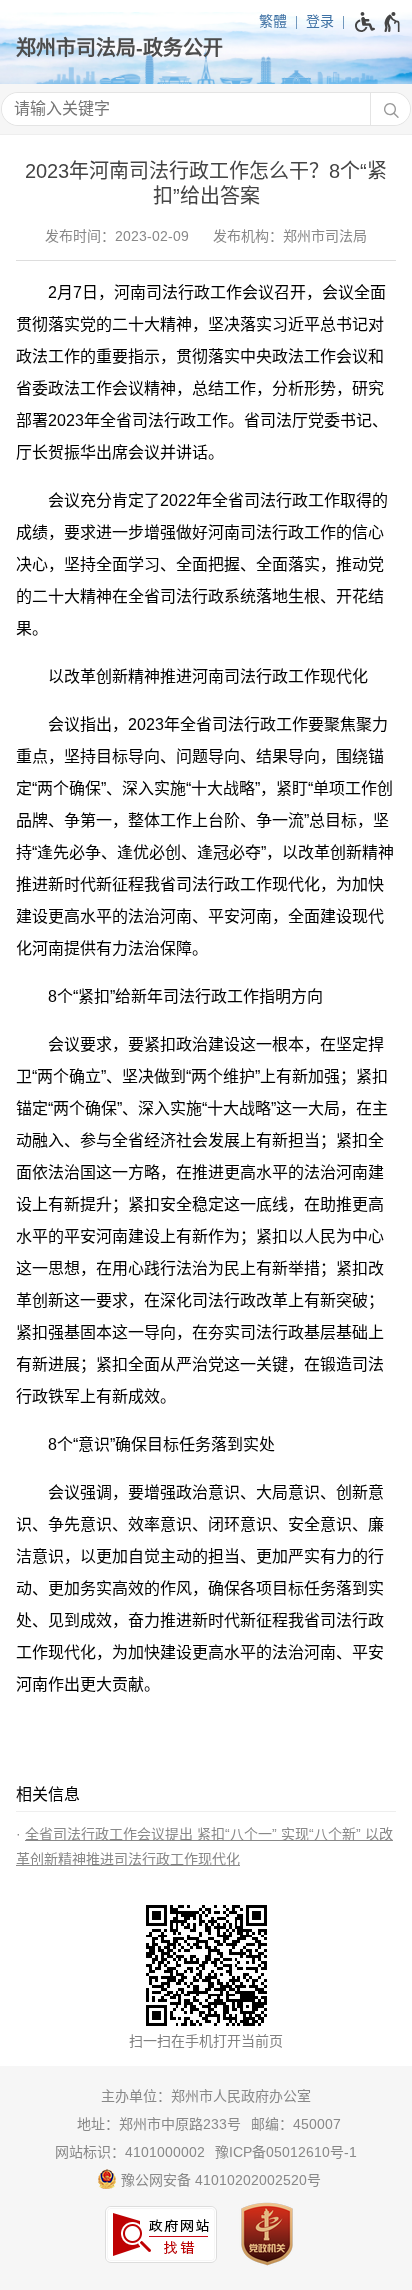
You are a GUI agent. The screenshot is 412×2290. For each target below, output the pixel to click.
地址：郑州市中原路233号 (159, 2124)
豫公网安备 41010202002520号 (219, 2180)
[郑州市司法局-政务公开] (206, 48)
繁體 (273, 21)
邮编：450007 (296, 2124)
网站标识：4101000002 (130, 2152)
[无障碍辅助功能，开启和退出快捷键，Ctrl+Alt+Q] (378, 22)
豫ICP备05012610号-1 (286, 2152)
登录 (320, 21)
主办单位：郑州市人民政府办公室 (206, 2096)
